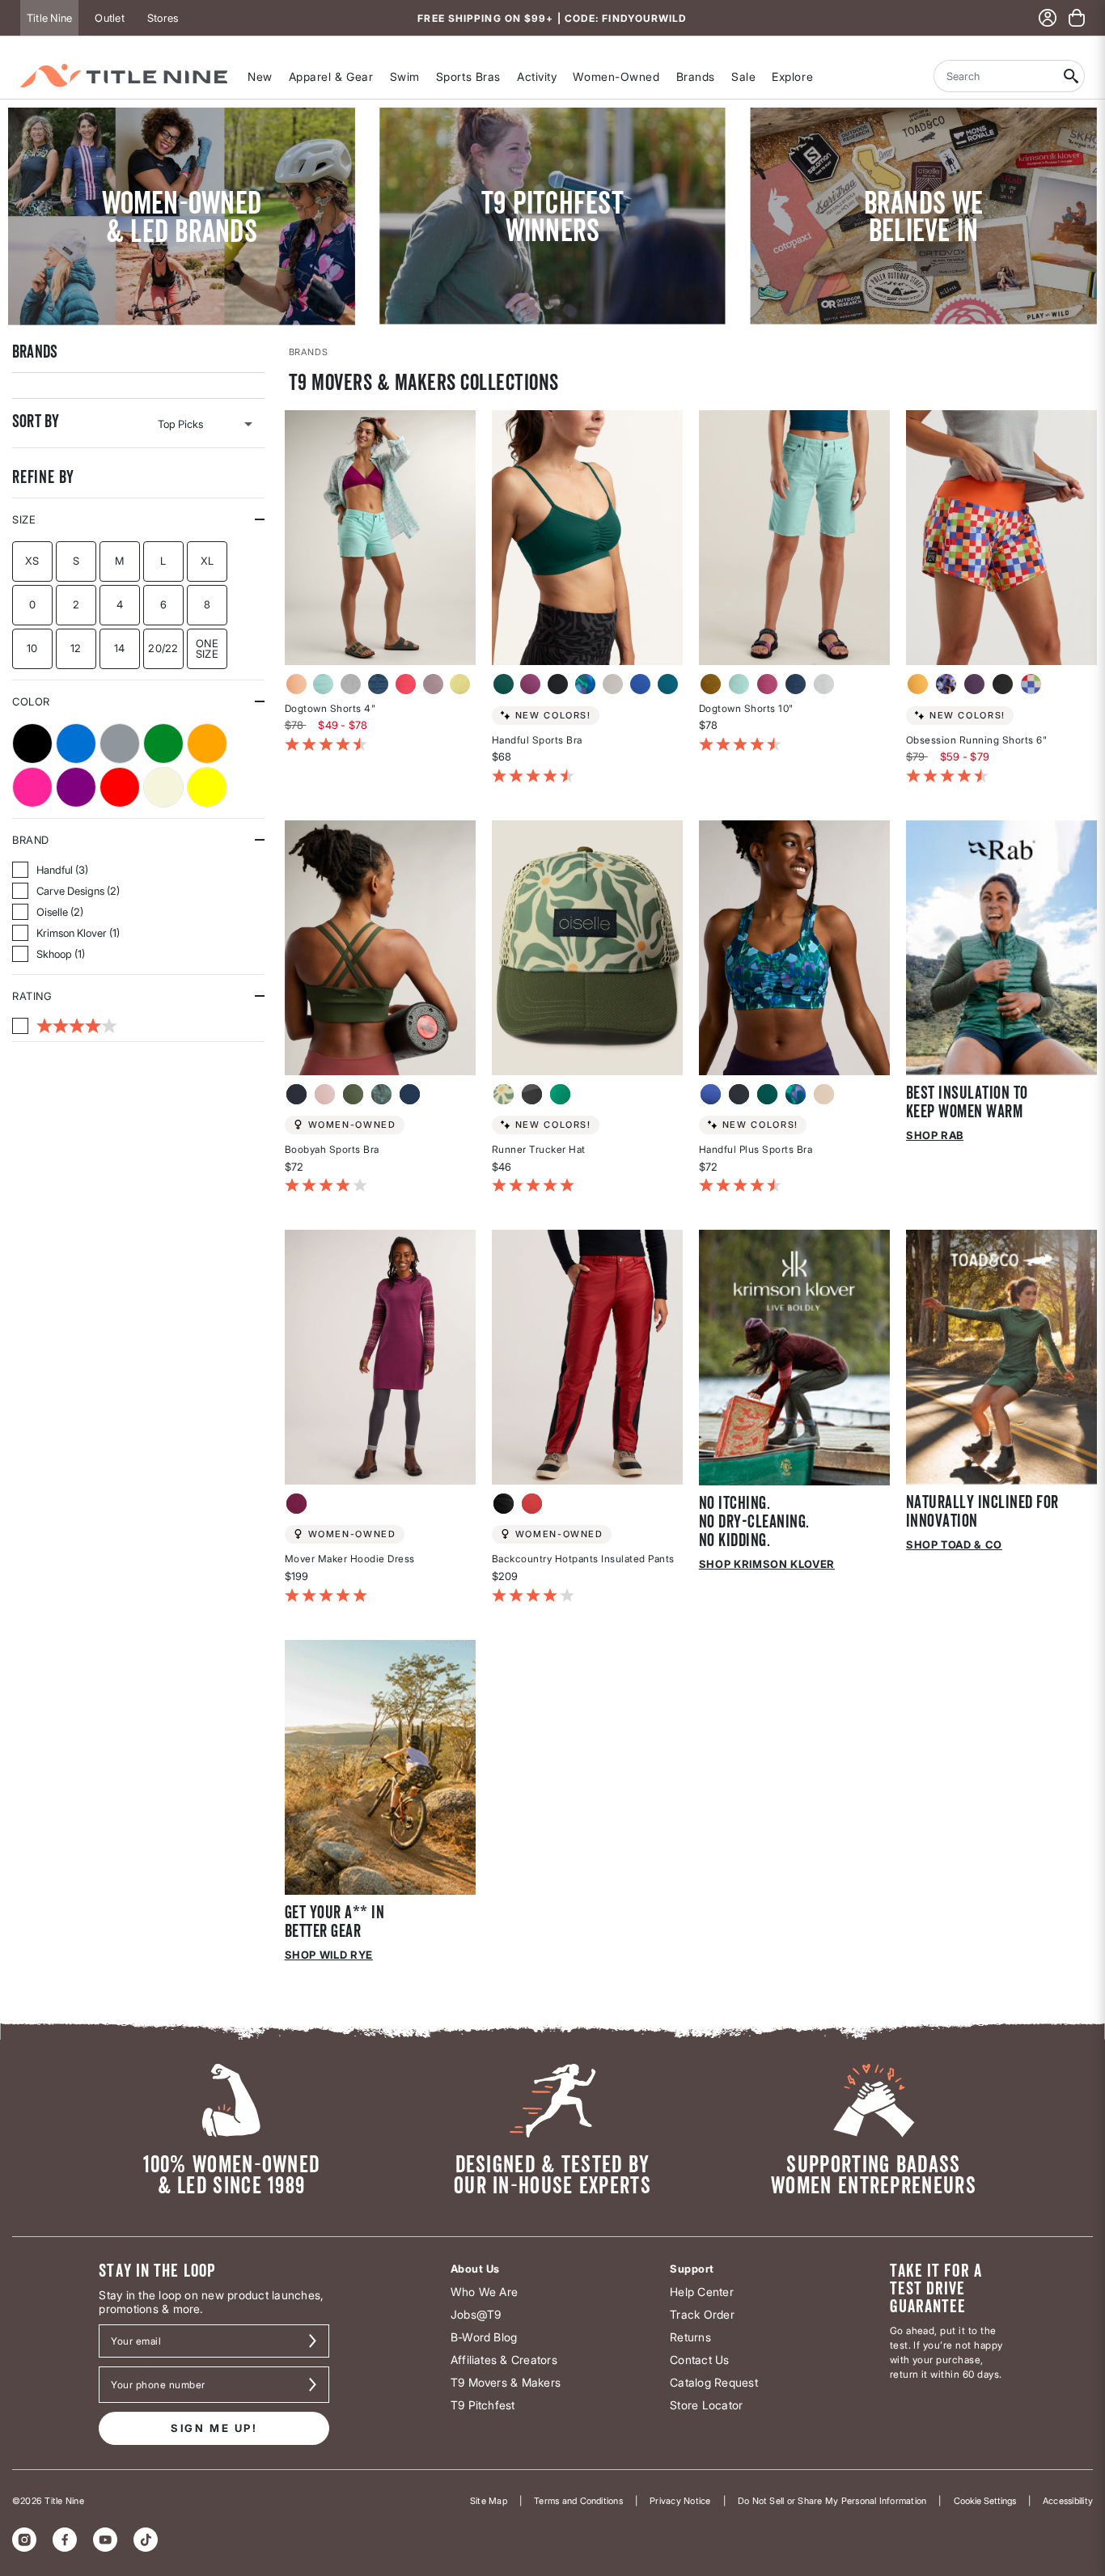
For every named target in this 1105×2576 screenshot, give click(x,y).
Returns (690, 2337)
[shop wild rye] (380, 1766)
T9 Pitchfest (483, 2405)
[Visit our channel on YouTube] (105, 2540)
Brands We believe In (924, 216)
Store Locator (706, 2405)
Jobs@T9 (476, 2314)
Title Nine (49, 18)
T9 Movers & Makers (506, 2382)
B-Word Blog (484, 2337)
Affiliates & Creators (504, 2360)
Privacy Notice (680, 2501)
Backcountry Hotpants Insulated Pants (583, 1559)
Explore (792, 76)
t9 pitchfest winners (552, 216)
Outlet (109, 18)
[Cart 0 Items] (1077, 18)
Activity (537, 76)
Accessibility (1068, 2501)
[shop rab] (1001, 946)
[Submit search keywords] (1071, 76)
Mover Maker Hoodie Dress (350, 1559)
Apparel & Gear (331, 76)
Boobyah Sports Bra (332, 1149)
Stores (163, 18)
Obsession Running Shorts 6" (977, 740)
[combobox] (996, 76)
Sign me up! (214, 2428)
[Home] (124, 76)
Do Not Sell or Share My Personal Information (832, 2501)
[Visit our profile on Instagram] (24, 2540)
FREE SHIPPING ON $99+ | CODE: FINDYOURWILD (552, 18)
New (260, 76)
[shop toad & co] (1001, 1356)
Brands (696, 76)
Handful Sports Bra (537, 740)
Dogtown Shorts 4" (330, 708)
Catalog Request (714, 2382)
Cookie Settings (985, 2501)
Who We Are (484, 2292)
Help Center (702, 2292)
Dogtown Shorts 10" (746, 708)
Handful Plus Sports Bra (756, 1149)
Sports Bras (468, 76)
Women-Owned (616, 76)
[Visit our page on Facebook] (65, 2540)
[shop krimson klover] (794, 1356)
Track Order (702, 2314)
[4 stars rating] (65, 1026)
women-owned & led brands (182, 216)
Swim (405, 76)
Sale (743, 76)
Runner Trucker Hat (539, 1149)
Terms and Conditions (578, 2501)
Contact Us (699, 2360)
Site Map (489, 2501)
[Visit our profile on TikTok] (146, 2540)
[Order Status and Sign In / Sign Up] (1048, 18)
